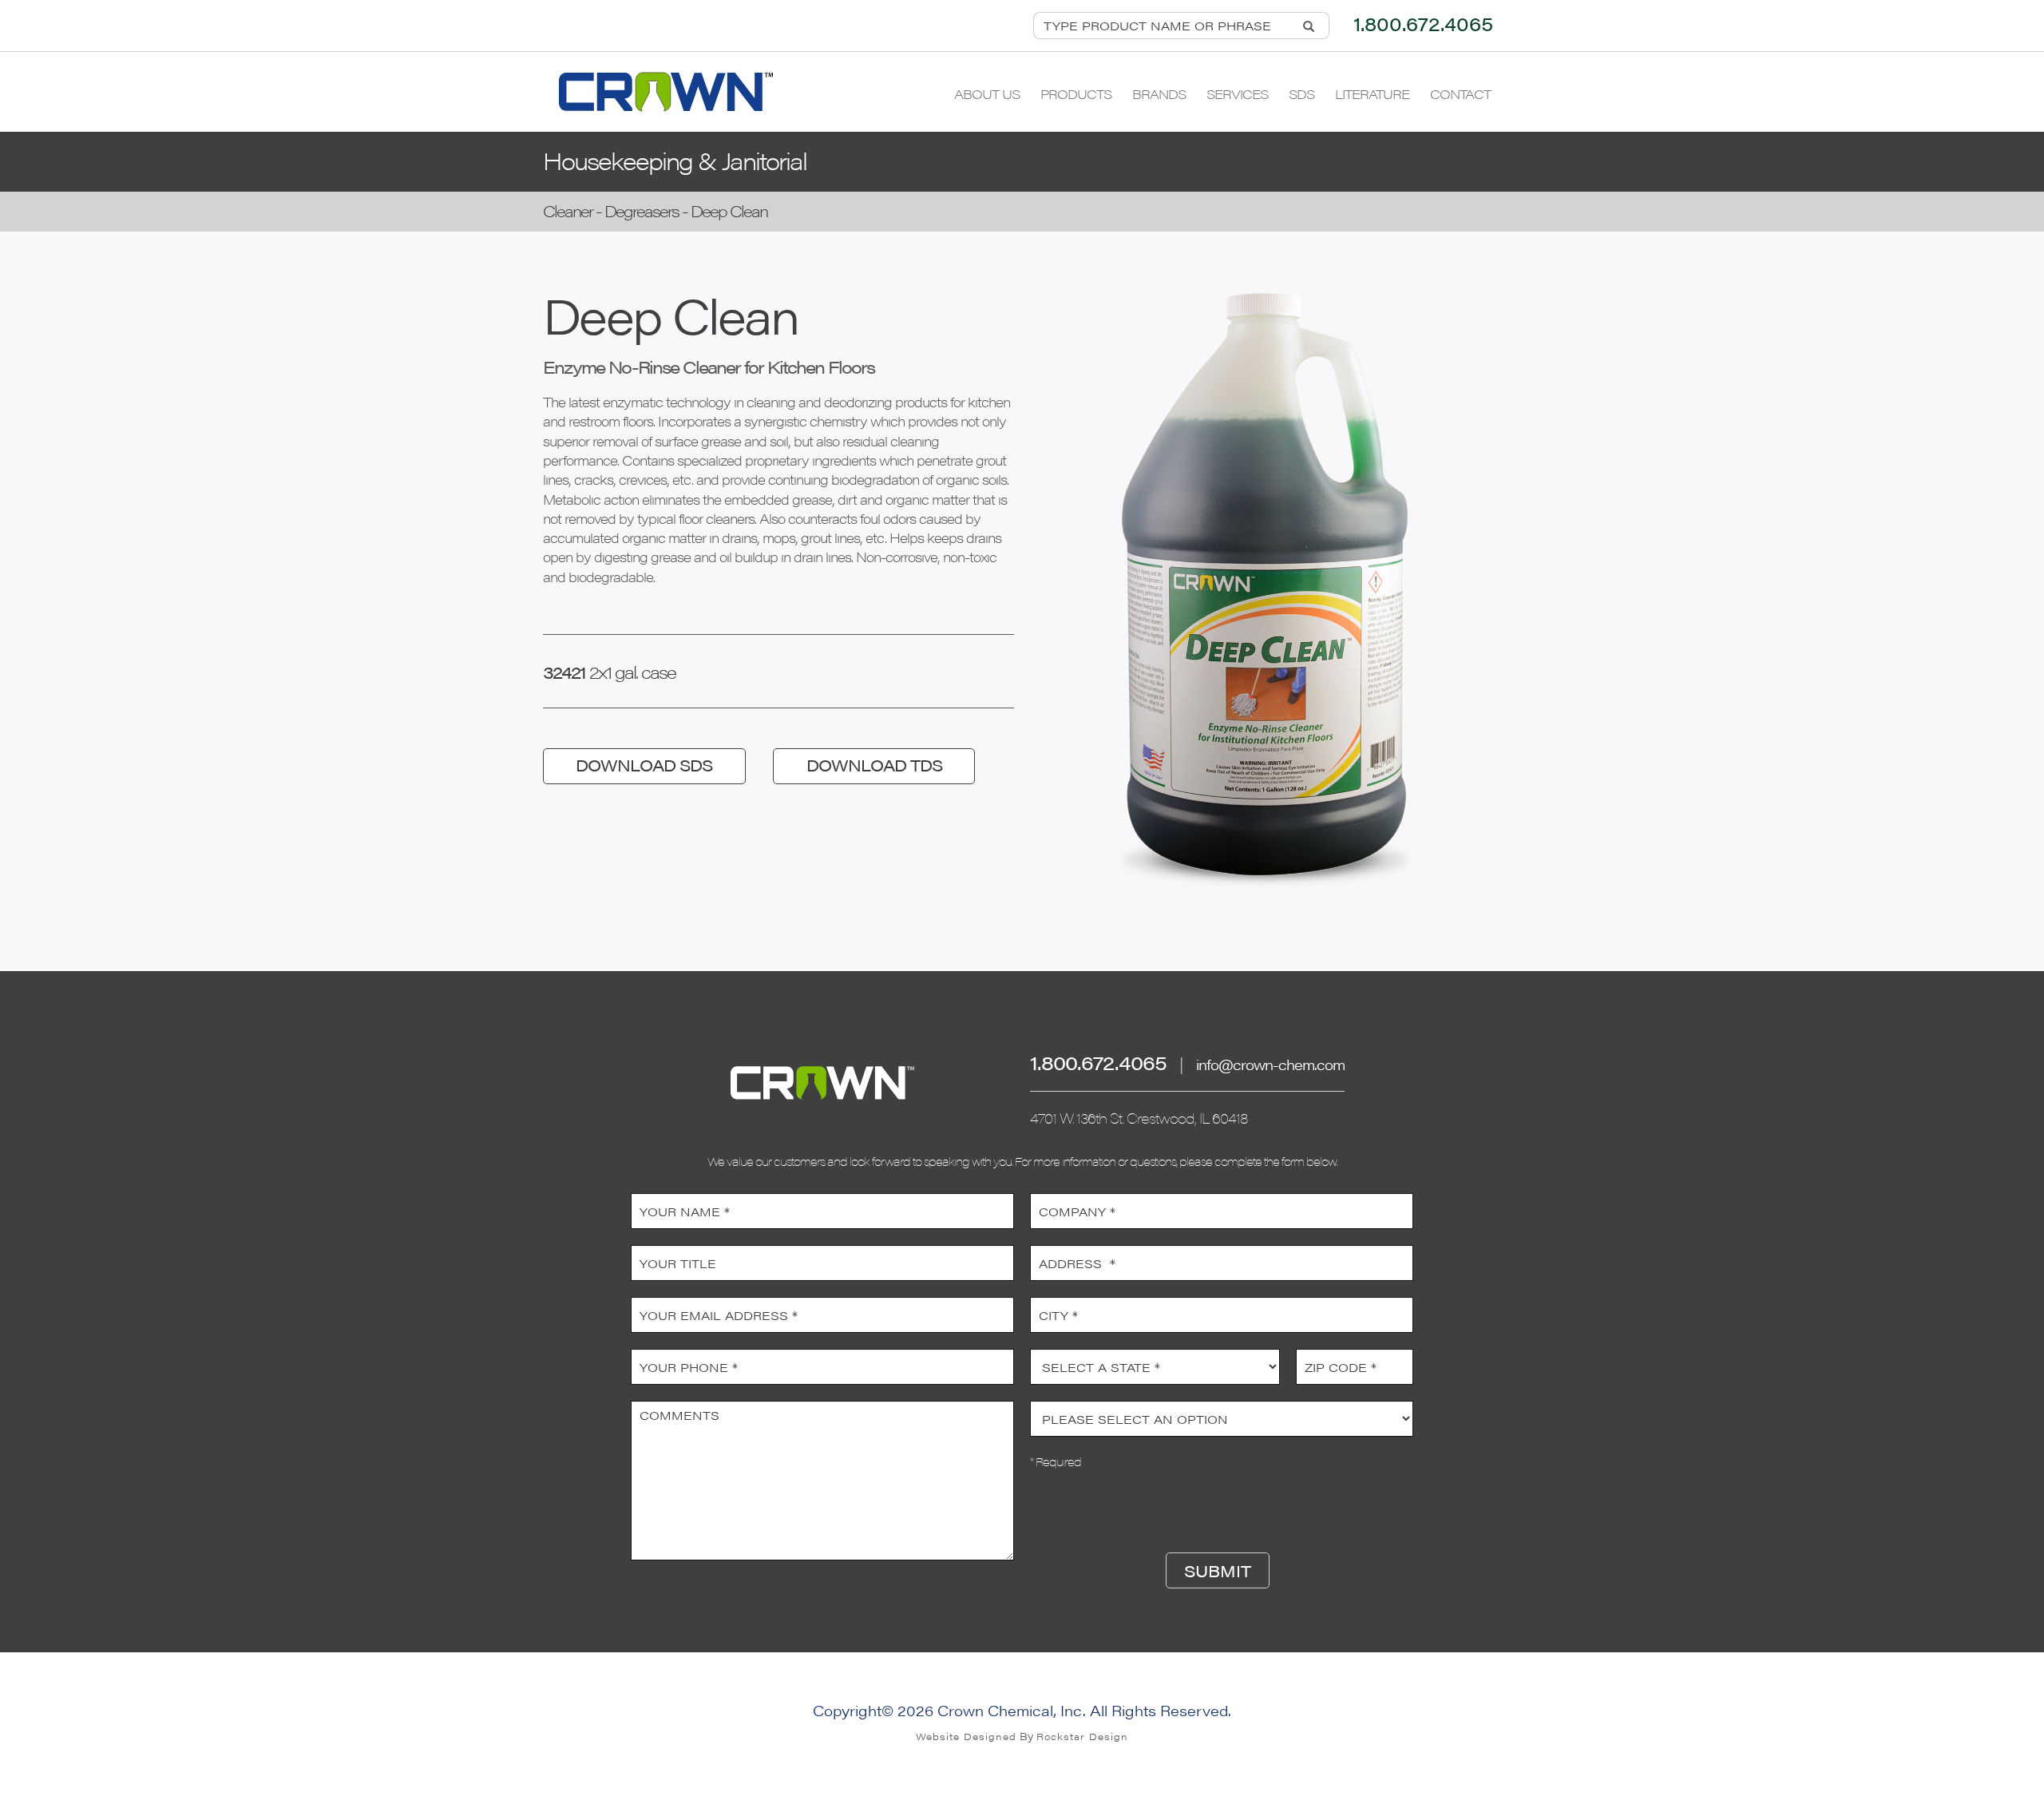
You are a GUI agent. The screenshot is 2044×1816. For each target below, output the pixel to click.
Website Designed (966, 1736)
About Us (987, 94)
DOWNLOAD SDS (644, 765)
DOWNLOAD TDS (874, 765)
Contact (1460, 94)
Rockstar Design (1082, 1736)
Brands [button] (1159, 94)
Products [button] (1076, 94)
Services (1237, 94)
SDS (1301, 94)
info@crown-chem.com (1270, 1064)
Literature (1372, 94)
